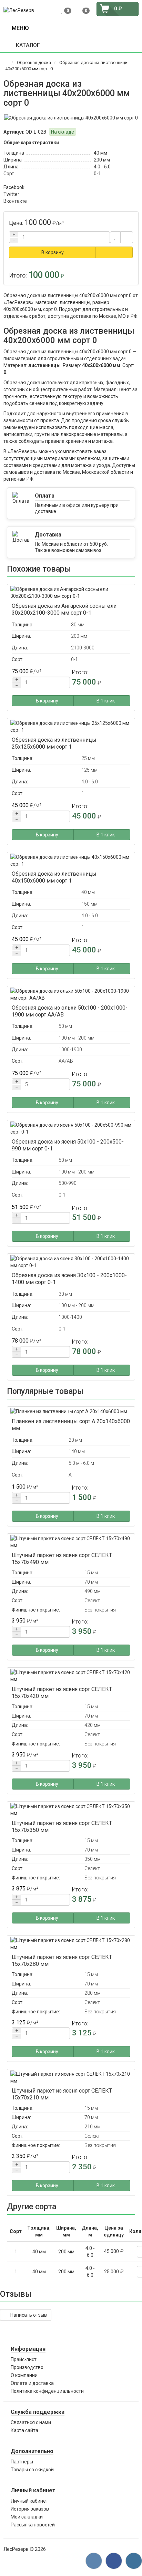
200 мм (102, 160)
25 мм (88, 758)
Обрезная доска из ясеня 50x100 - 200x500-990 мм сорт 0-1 (68, 1145)
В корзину (53, 252)
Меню (19, 28)
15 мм (91, 1573)
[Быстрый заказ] (114, 252)
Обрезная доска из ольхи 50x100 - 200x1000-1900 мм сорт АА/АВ (70, 1011)
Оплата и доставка (32, 2383)
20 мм (75, 1440)
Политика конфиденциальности (47, 2391)
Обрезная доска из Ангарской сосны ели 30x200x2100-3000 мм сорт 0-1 (64, 609)
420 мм (93, 1725)
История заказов (30, 2509)
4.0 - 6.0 (102, 167)
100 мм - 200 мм (77, 1038)
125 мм (89, 770)
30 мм (78, 625)
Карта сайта (24, 2430)
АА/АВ (66, 1061)
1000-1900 (70, 1050)
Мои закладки (27, 2517)
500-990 (68, 1183)
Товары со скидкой (32, 2470)
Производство (27, 2367)
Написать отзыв (28, 2315)
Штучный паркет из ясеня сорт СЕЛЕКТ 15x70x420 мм (62, 1693)
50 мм (65, 1026)
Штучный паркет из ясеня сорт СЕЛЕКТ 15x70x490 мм (62, 1559)
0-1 (97, 174)
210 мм (93, 2127)
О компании (24, 2375)
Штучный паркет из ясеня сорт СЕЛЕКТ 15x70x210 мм (62, 2094)
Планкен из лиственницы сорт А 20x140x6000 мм (71, 1425)
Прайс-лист (24, 2359)
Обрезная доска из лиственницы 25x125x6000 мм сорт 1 (54, 743)
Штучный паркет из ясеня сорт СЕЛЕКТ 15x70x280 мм (62, 1960)
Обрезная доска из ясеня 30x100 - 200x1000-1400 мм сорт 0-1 (69, 1279)
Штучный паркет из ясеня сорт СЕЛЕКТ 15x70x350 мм (62, 1827)
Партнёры (22, 2462)
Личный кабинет (29, 2501)
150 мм (89, 904)
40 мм (100, 153)
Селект (92, 1600)
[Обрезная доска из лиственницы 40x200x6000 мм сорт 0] (71, 118)
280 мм (93, 1993)
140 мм (77, 1451)
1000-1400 (70, 1317)
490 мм (93, 1591)
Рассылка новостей (33, 2525)
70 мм (91, 1582)
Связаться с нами (31, 2422)
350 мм (93, 1859)
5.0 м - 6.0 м (81, 1463)
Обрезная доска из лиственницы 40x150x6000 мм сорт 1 (54, 877)
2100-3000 (83, 648)
